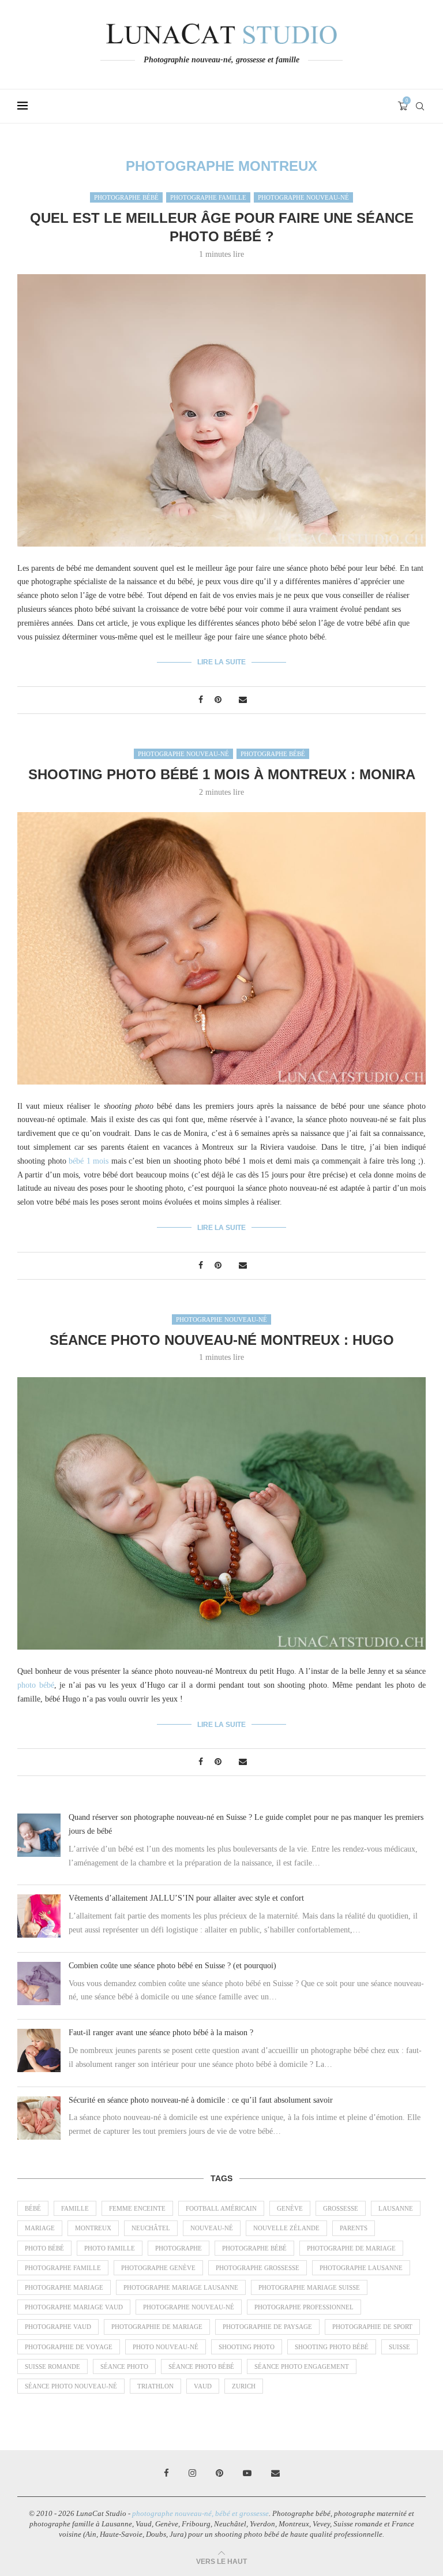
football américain (221, 2208)
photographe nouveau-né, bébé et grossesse (200, 2513)
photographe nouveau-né (189, 2307)
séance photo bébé (201, 2366)
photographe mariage (64, 2287)
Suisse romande (52, 2366)
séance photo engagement (302, 2366)
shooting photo (247, 2347)
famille (75, 2208)
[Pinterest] (219, 2473)
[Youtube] (247, 2473)
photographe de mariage (351, 2248)
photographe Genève (158, 2268)
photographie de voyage (69, 2347)
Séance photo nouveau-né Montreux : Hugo (222, 1340)
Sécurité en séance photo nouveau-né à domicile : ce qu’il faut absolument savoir (201, 2100)
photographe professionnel (304, 2307)
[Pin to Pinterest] (218, 700)
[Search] (420, 106)
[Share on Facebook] (201, 700)
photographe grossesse (258, 2268)
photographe (179, 2248)
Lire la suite (221, 662)
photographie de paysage (267, 2327)
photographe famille (63, 2268)
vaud (203, 2386)
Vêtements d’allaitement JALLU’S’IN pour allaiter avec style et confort (186, 1898)
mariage (40, 2228)
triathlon (155, 2386)
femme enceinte (137, 2208)
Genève (290, 2208)
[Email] (275, 2473)
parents (354, 2228)
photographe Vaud (58, 2327)
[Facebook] (166, 2473)
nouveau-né (212, 2228)
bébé (33, 2208)
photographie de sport (372, 2327)
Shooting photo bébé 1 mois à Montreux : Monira (222, 774)
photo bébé (36, 1685)
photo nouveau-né (166, 2347)
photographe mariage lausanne (181, 2287)
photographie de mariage (157, 2327)
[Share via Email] (243, 700)
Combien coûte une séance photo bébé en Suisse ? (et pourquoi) (172, 1966)
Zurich (244, 2386)
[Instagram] (192, 2473)
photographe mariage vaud (74, 2307)
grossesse (341, 2208)
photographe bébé (254, 2248)
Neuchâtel (151, 2228)
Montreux (93, 2228)
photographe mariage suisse (309, 2287)
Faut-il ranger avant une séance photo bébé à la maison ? (161, 2033)
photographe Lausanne (361, 2268)
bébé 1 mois (89, 1161)
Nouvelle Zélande (286, 2228)
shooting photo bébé (332, 2347)
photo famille (110, 2248)
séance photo (124, 2366)
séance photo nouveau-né (71, 2386)
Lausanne (396, 2208)
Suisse (399, 2347)
